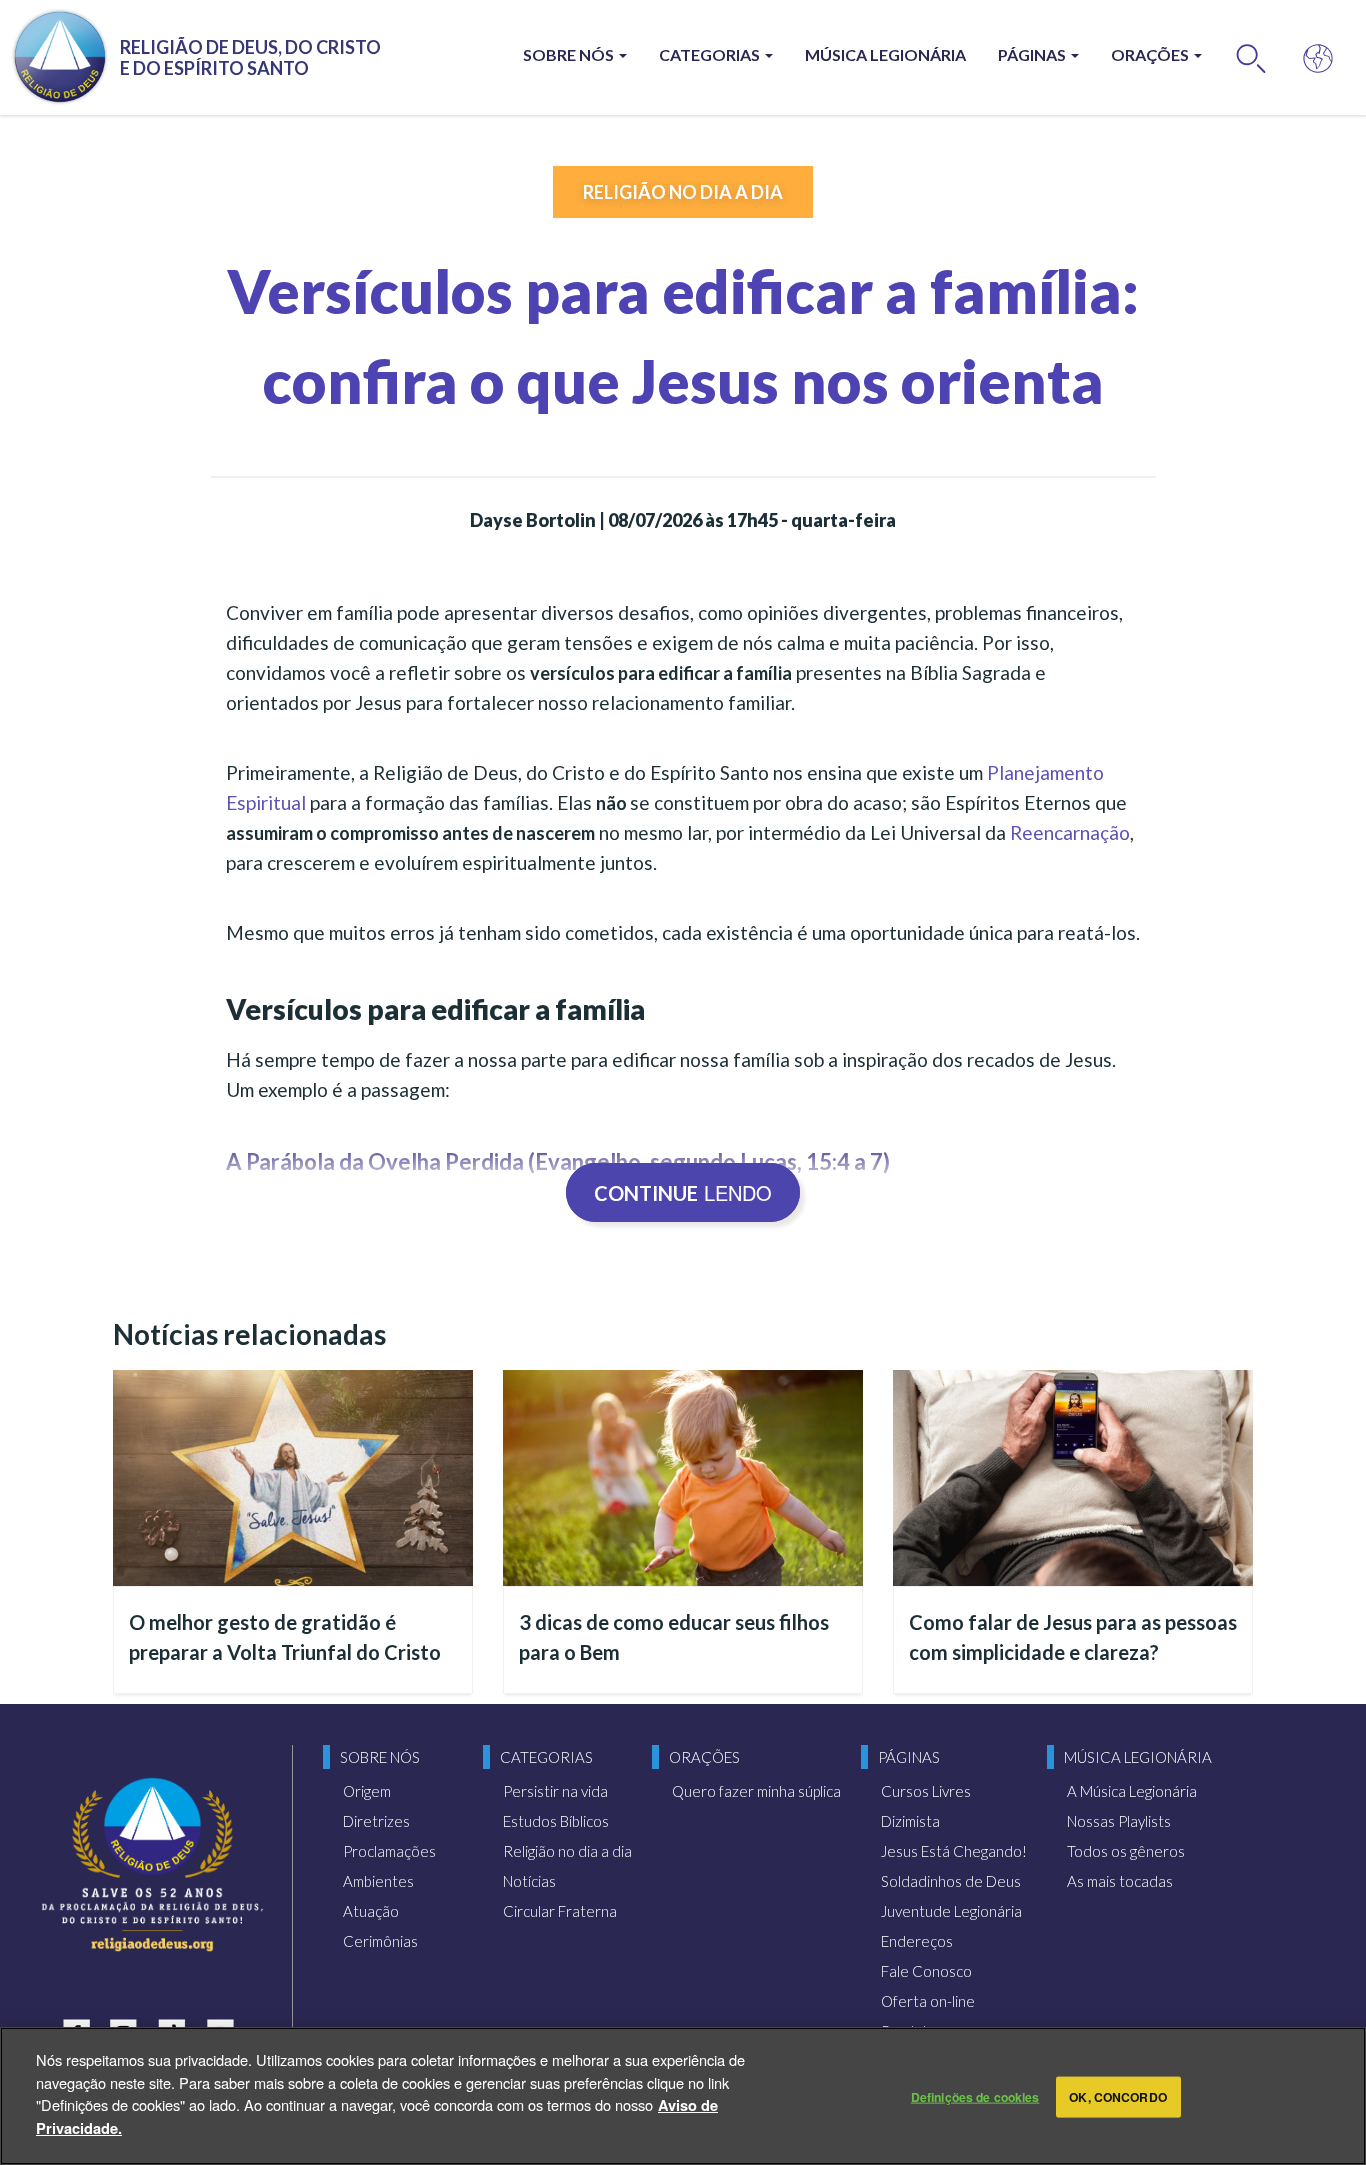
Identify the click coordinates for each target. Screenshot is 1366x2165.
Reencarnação (1070, 832)
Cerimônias (380, 1941)
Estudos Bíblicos (556, 1821)
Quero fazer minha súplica (756, 1791)
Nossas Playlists (1119, 1821)
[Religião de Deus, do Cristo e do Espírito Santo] (152, 1864)
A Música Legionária (1132, 1791)
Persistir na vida (555, 1791)
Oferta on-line (928, 2001)
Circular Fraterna (560, 1911)
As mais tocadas (1120, 1881)
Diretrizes (376, 1821)
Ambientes (378, 1881)
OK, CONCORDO (1117, 2097)
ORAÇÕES (1151, 54)
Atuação (371, 1911)
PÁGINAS (1033, 54)
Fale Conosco (926, 1971)
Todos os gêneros (1126, 1851)
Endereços (917, 1941)
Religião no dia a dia (683, 192)
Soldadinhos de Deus (951, 1881)
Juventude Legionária (951, 1911)
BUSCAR (1251, 57)
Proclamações (389, 1851)
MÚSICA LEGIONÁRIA (885, 54)
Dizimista (910, 1821)
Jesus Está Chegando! (954, 1851)
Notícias (529, 1881)
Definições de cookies (975, 2097)
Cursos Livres (926, 1791)
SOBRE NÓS (570, 54)
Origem (367, 1791)
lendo (683, 1192)
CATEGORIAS (711, 54)
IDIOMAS (1318, 57)
